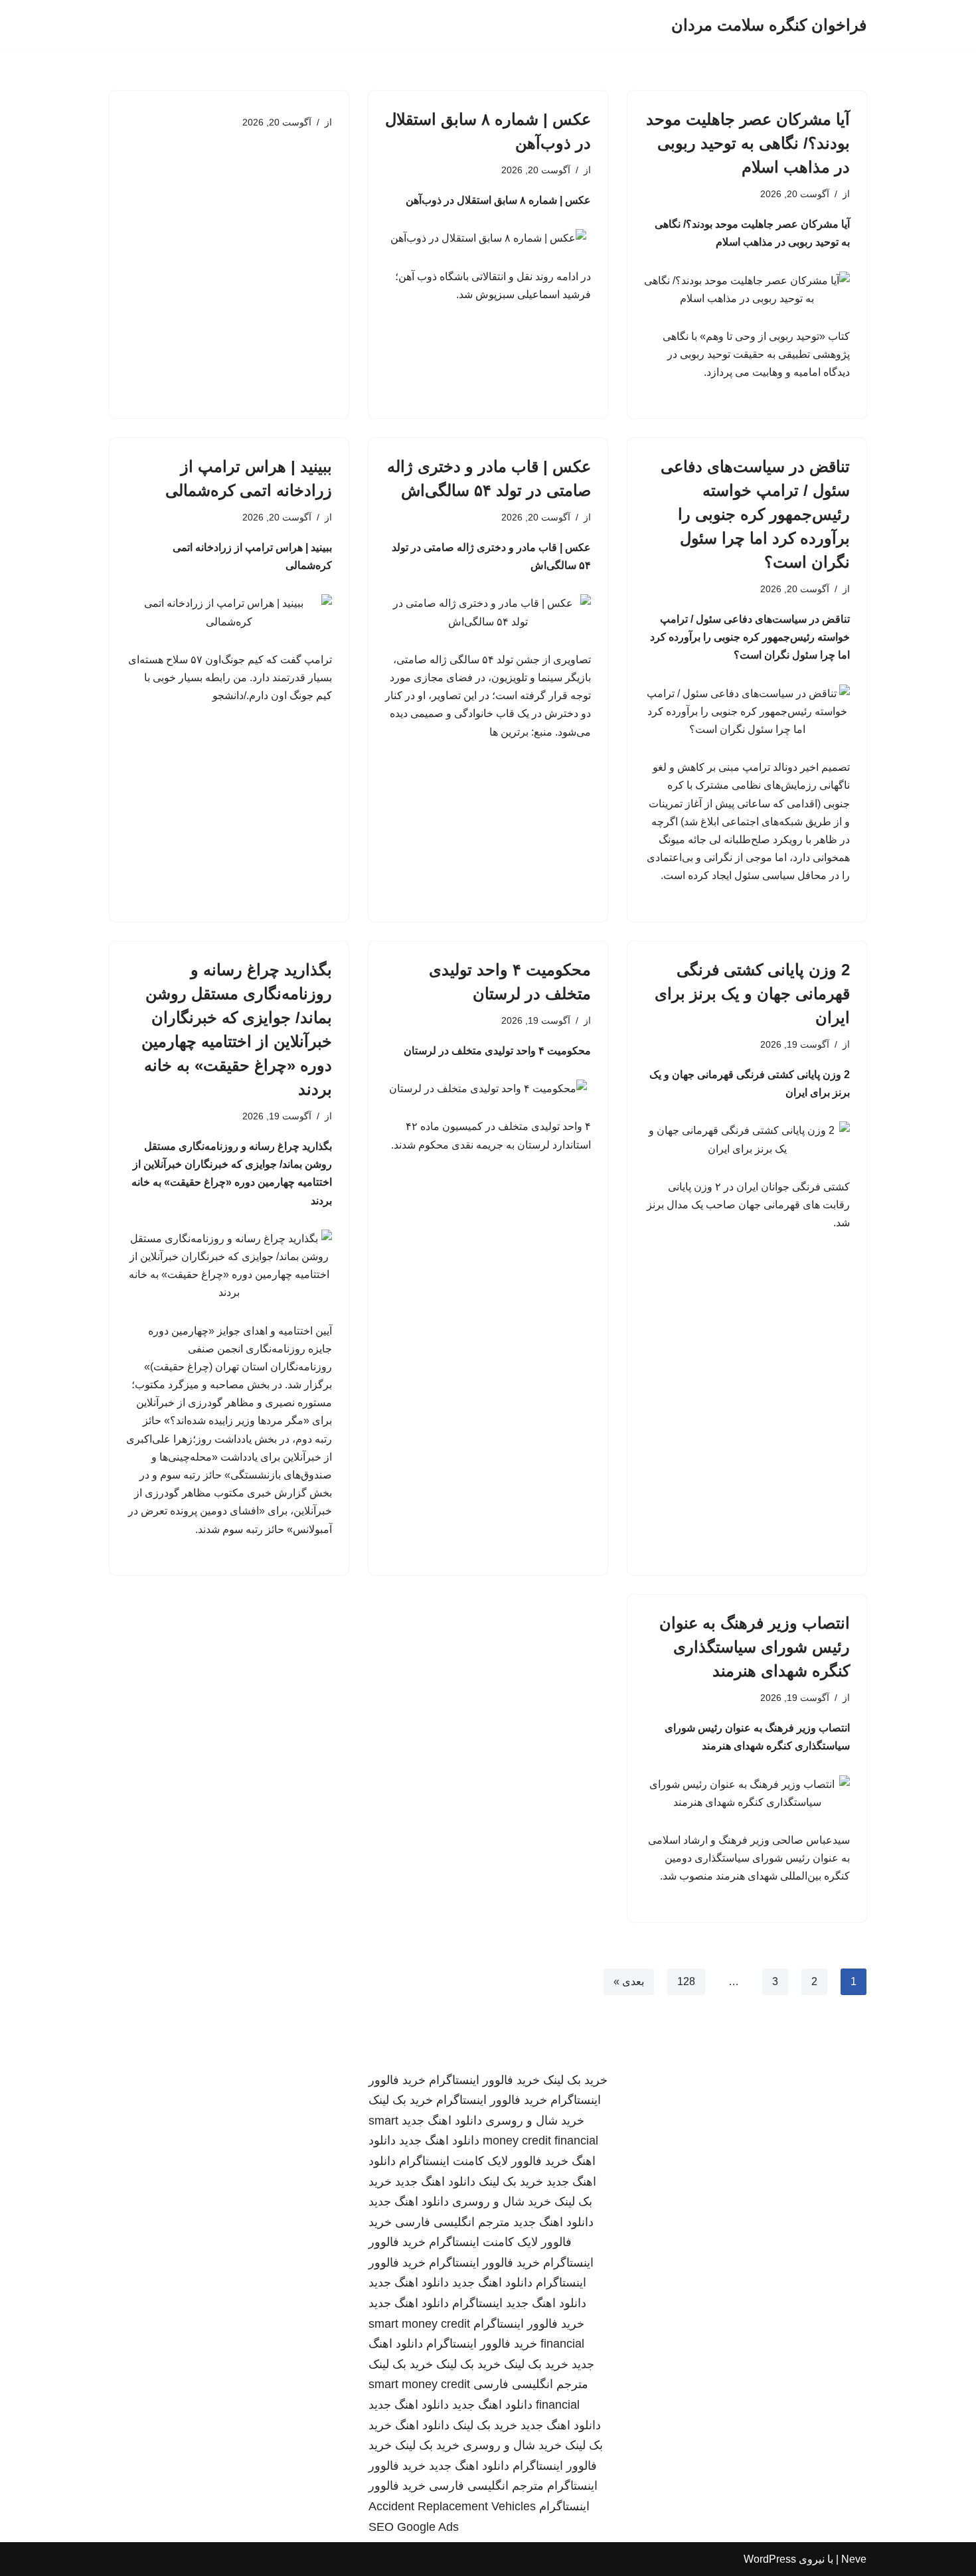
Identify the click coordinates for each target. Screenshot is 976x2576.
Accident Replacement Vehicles (452, 2506)
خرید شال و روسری (535, 2121)
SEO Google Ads (414, 2527)
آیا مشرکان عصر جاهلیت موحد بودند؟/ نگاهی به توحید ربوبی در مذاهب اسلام (748, 143)
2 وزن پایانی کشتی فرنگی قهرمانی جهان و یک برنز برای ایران (752, 994)
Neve (854, 2559)
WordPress (770, 2559)
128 (686, 1981)
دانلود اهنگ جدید (442, 2121)
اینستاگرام (477, 2303)
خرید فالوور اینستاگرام (484, 2080)
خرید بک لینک (575, 2080)
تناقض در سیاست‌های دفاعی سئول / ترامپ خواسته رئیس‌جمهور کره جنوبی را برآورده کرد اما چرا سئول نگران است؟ (755, 514)
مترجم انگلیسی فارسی (452, 2222)
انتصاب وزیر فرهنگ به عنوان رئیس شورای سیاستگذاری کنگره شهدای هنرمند (755, 1647)
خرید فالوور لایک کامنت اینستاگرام (484, 2161)
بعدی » (629, 1981)
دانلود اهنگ (422, 2425)
